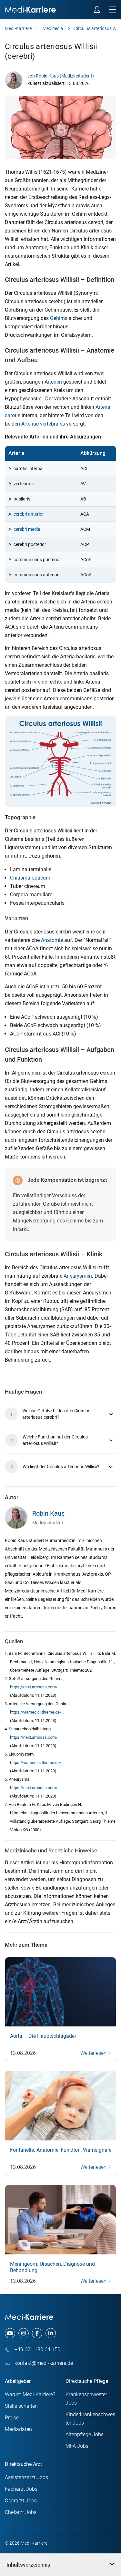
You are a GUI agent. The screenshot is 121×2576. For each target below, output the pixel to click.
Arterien (53, 382)
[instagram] (24, 2333)
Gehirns (59, 318)
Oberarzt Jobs (21, 2501)
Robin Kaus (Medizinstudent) (65, 76)
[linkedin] (51, 2333)
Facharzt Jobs (21, 2489)
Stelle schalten (21, 2406)
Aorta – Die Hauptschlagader (43, 2036)
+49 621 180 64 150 (37, 2349)
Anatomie (52, 940)
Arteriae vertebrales (43, 424)
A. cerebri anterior (26, 514)
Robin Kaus (48, 1513)
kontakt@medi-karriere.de (43, 2363)
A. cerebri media (24, 529)
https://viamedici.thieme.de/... (37, 1712)
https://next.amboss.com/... (35, 1687)
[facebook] (37, 2333)
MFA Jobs (77, 2446)
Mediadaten (18, 2429)
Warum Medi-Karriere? (30, 2394)
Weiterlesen (94, 2053)
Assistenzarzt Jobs (26, 2477)
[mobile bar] (112, 10)
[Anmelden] (97, 10)
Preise (12, 2418)
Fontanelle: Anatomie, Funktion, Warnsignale (61, 2150)
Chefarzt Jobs (21, 2512)
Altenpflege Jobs (85, 2434)
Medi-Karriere (18, 28)
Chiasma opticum (30, 878)
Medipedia (53, 28)
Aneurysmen (78, 1276)
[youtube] (10, 2333)
